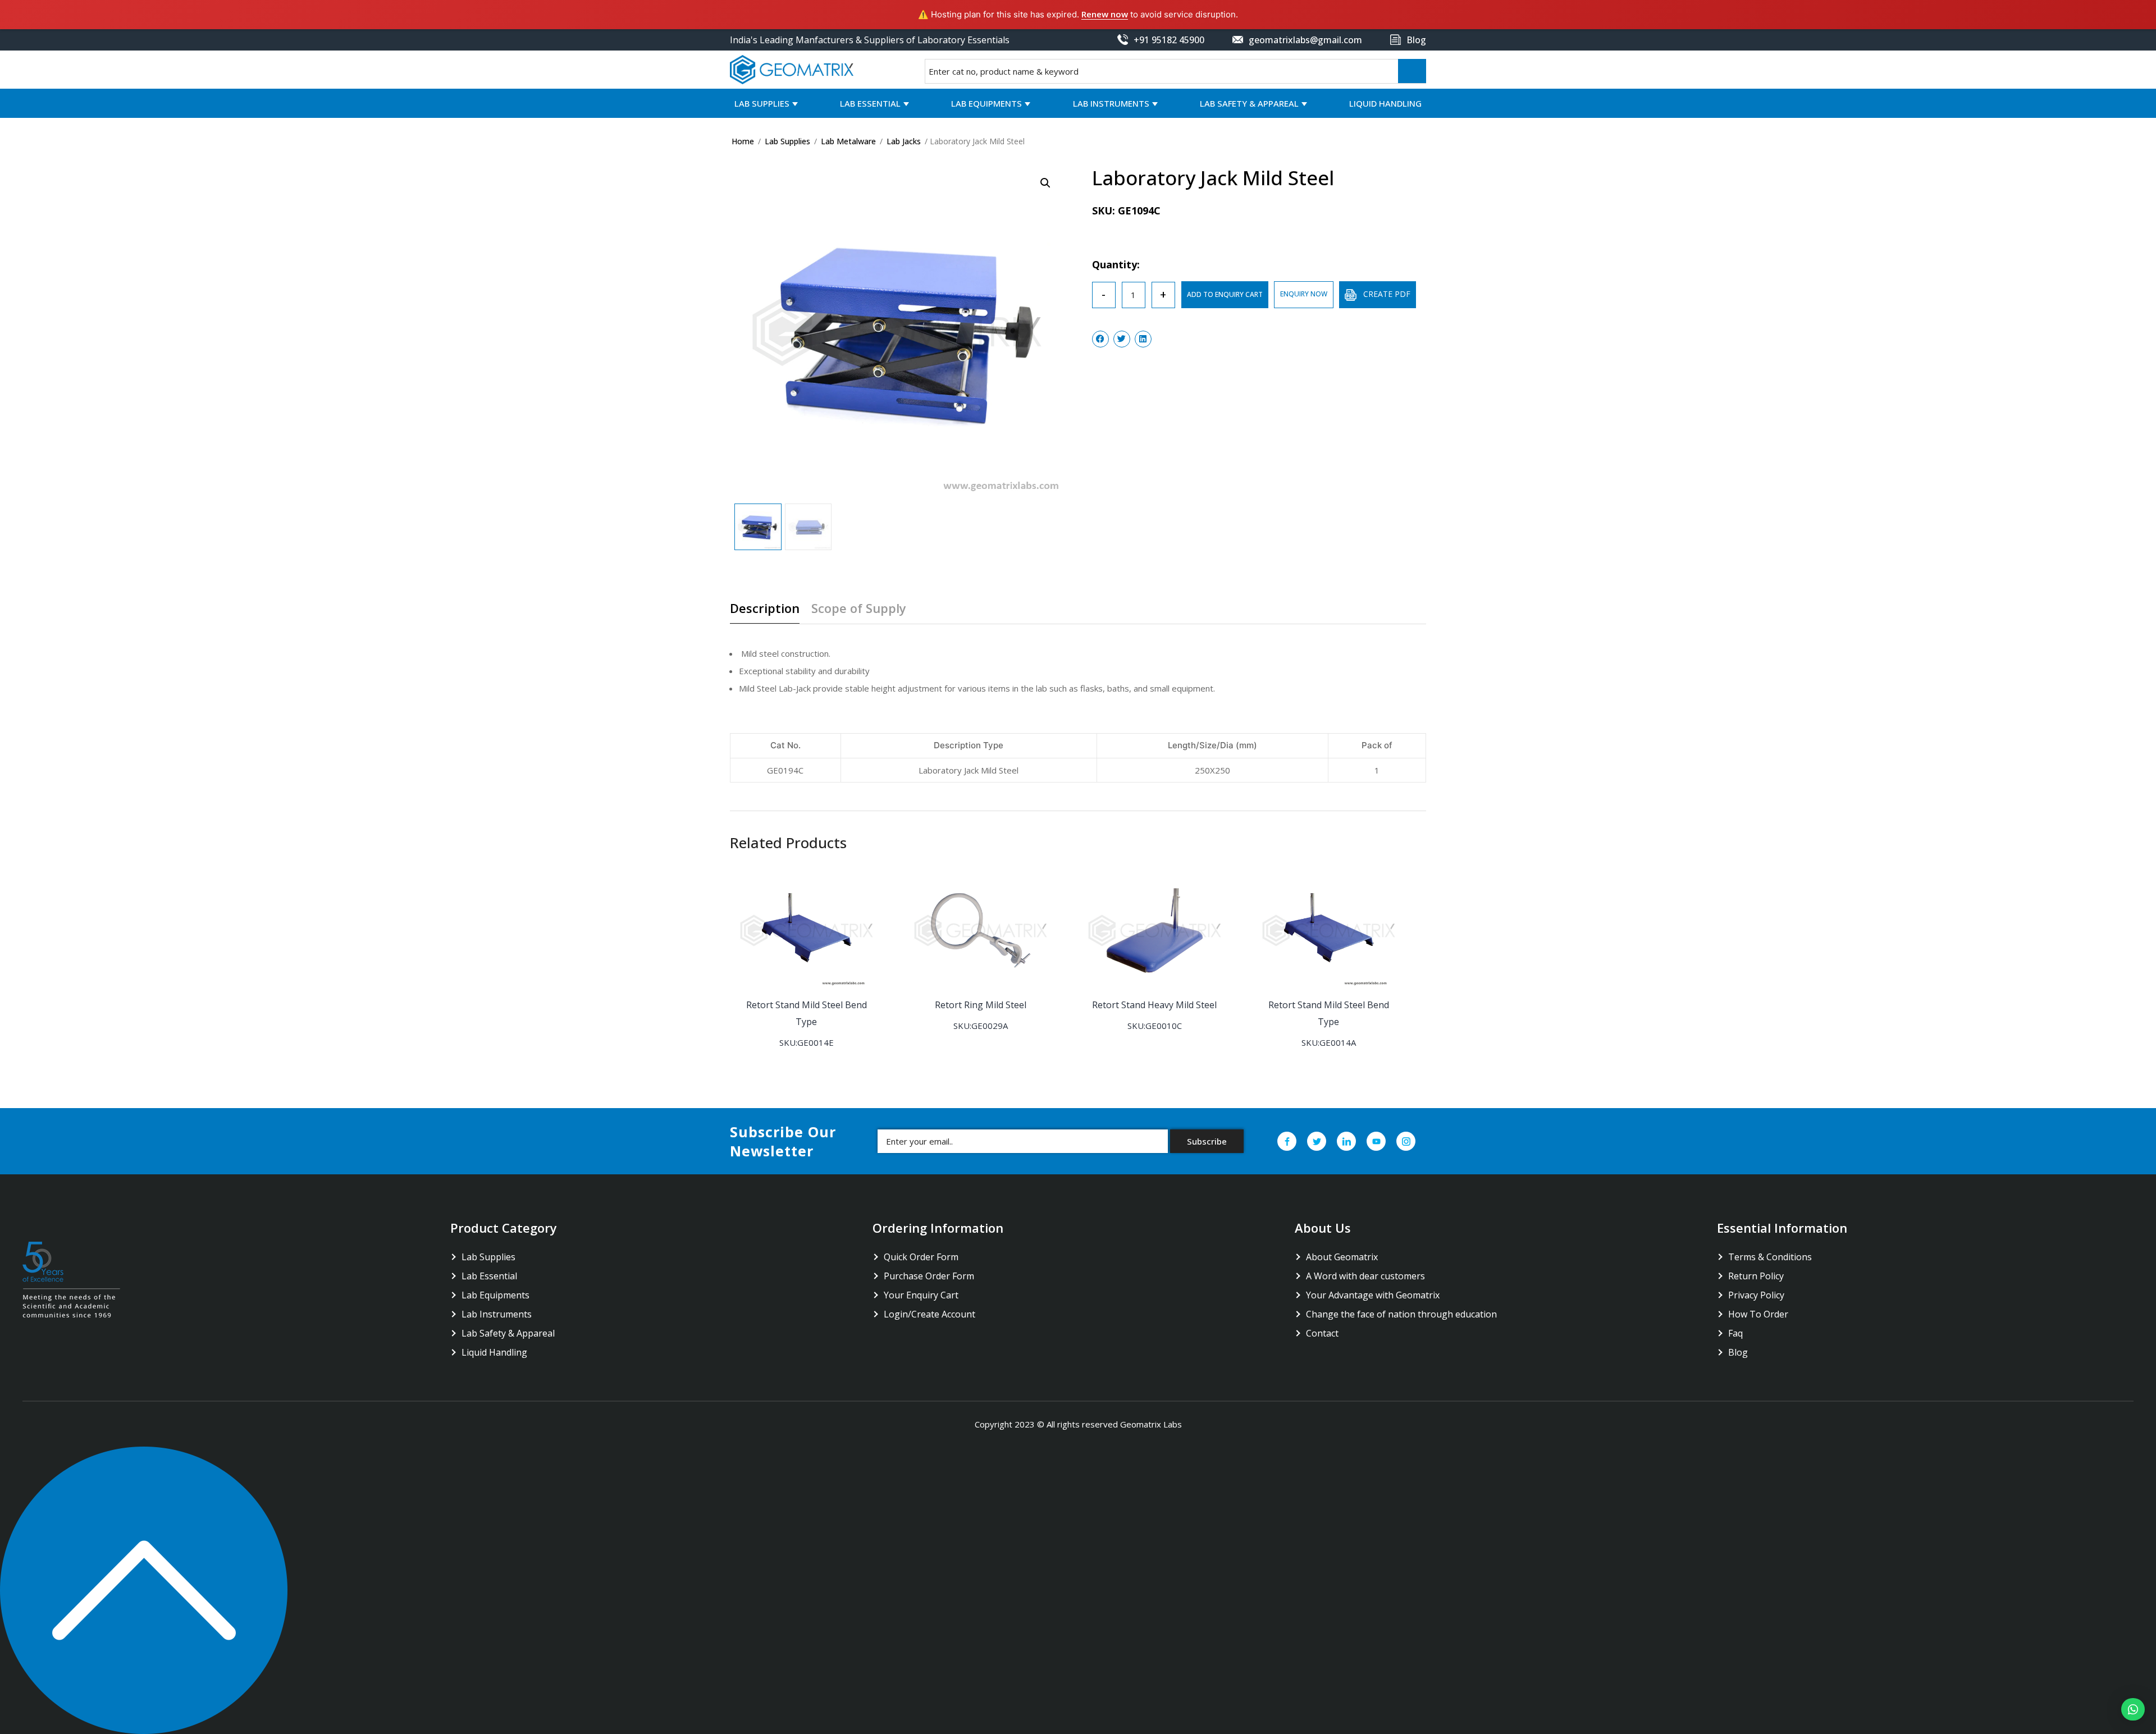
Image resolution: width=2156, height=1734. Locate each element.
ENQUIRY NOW (1304, 294)
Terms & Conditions (1770, 1257)
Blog (1738, 1352)
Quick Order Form (921, 1257)
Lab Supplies (762, 103)
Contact (1322, 1333)
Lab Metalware (848, 141)
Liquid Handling (1385, 103)
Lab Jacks (904, 141)
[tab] (769, 612)
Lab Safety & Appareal (1249, 103)
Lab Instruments (1111, 103)
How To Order (1758, 1314)
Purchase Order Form (929, 1276)
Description (765, 609)
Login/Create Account (929, 1314)
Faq (1735, 1333)
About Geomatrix (1342, 1257)
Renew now (1105, 14)
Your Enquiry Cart (921, 1295)
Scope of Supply (859, 609)
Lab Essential (870, 103)
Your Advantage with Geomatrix (1373, 1295)
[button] (2133, 1709)
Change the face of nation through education (1401, 1314)
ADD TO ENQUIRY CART (1225, 294)
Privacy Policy (1756, 1295)
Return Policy (1756, 1276)
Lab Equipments (986, 103)
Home (743, 141)
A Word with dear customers (1365, 1276)
